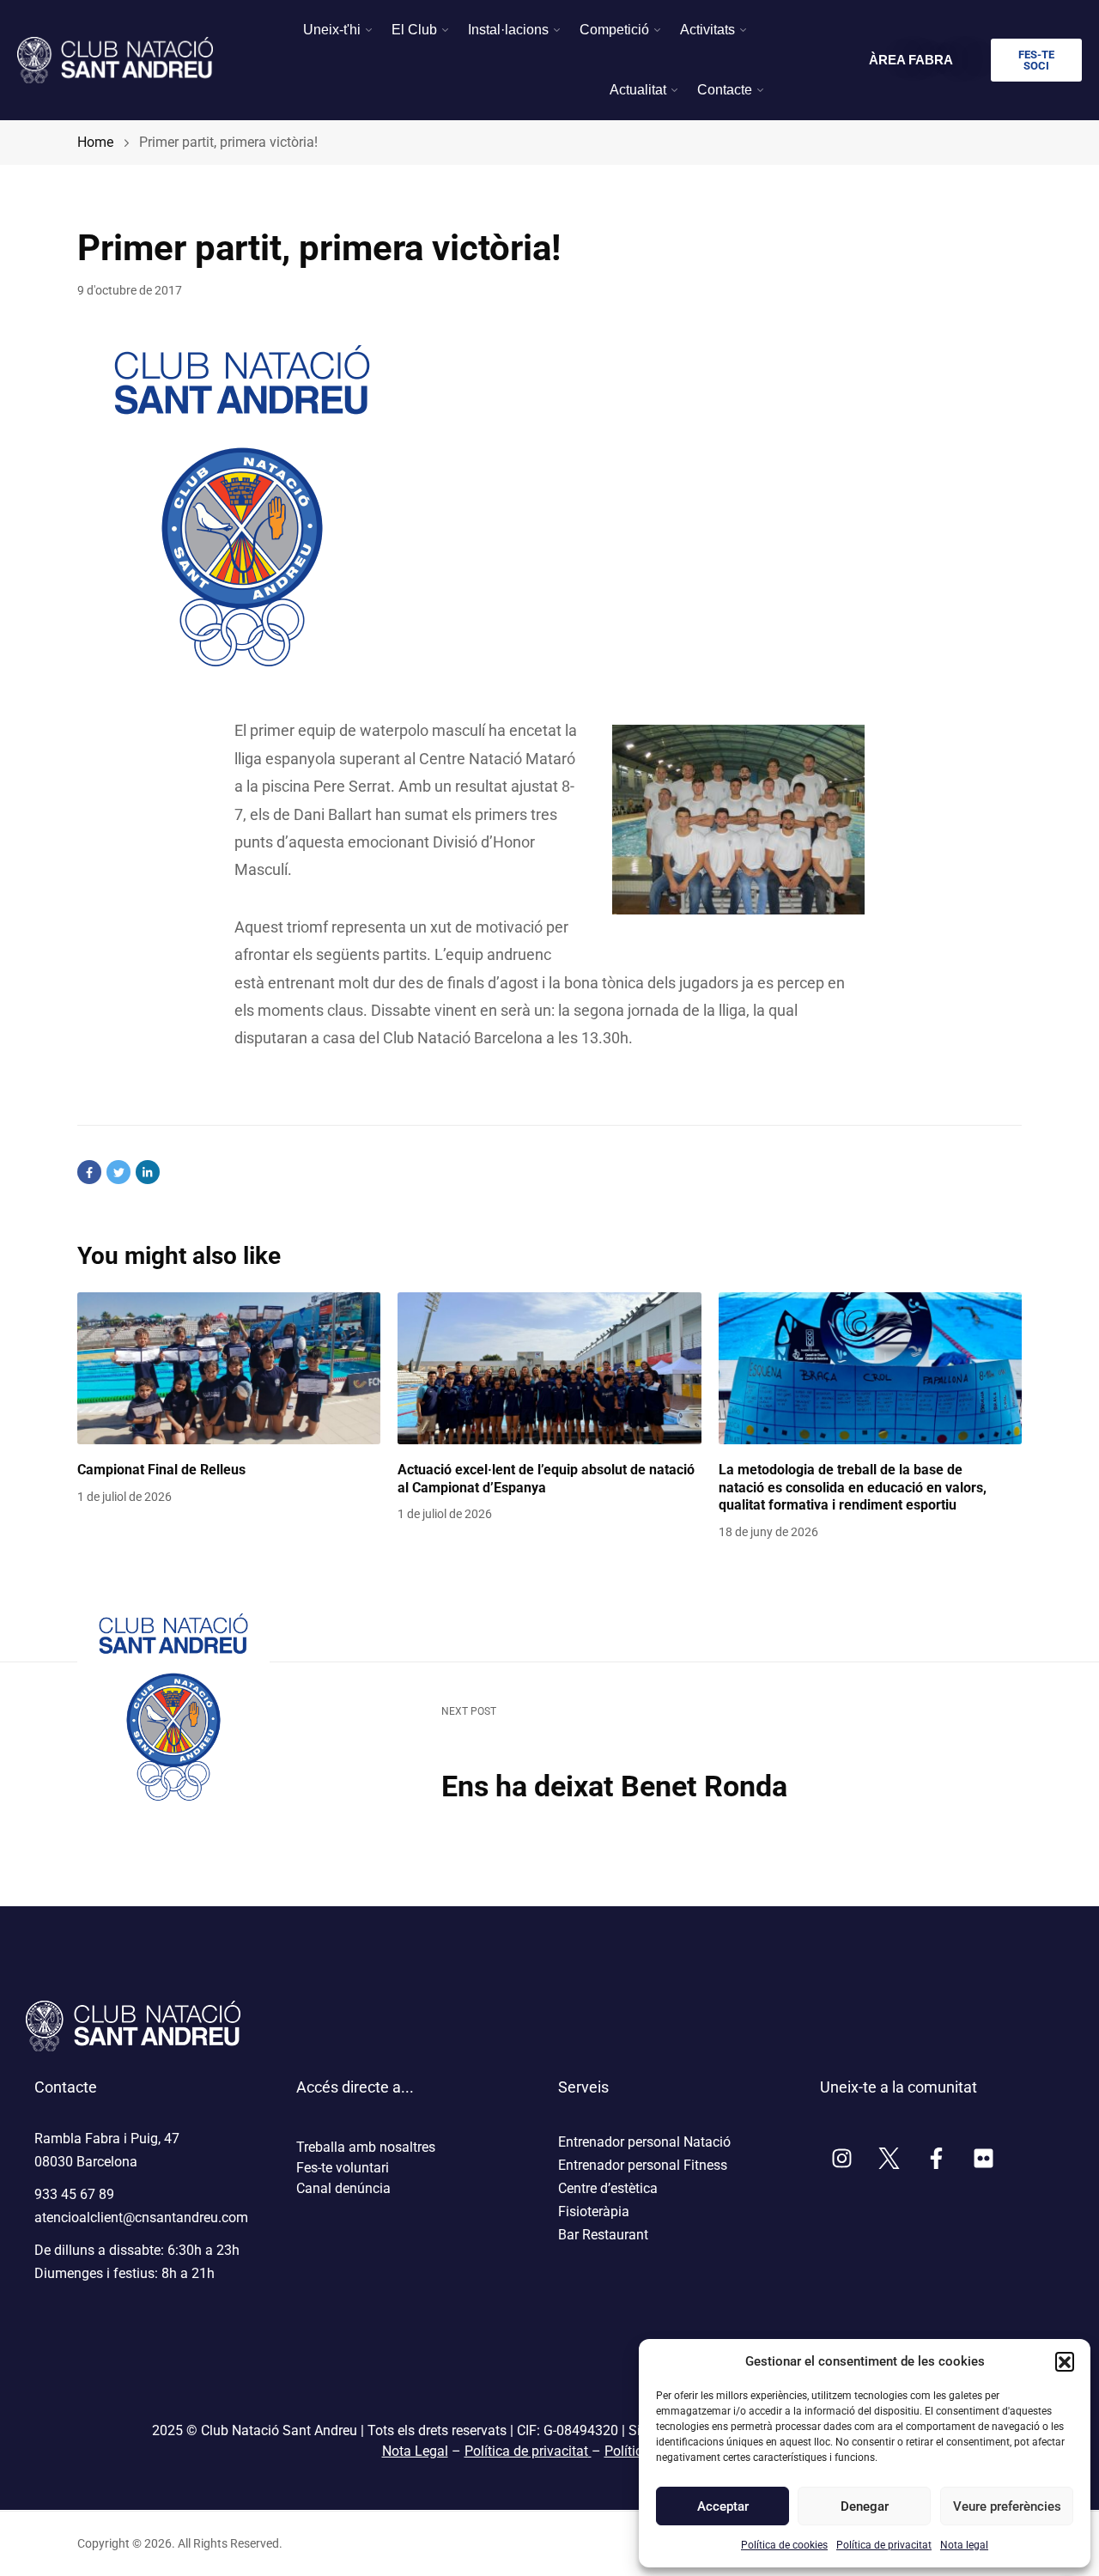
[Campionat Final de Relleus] (229, 1368)
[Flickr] (983, 2159)
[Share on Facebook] (89, 1172)
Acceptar (723, 2506)
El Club (414, 30)
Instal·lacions (508, 30)
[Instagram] (841, 2159)
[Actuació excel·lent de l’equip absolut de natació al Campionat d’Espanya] (549, 1368)
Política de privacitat (884, 2545)
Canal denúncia (343, 2188)
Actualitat (638, 90)
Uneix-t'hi (332, 30)
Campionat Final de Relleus (161, 1470)
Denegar (865, 2506)
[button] (1065, 2361)
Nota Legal (415, 2451)
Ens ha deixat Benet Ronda (614, 1786)
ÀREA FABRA (911, 60)
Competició (614, 30)
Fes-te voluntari (343, 2168)
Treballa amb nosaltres (366, 2147)
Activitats (707, 30)
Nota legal (964, 2545)
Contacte (725, 90)
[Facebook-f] (936, 2159)
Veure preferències (1006, 2506)
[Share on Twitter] (118, 1172)
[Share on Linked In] (148, 1172)
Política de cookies (784, 2545)
